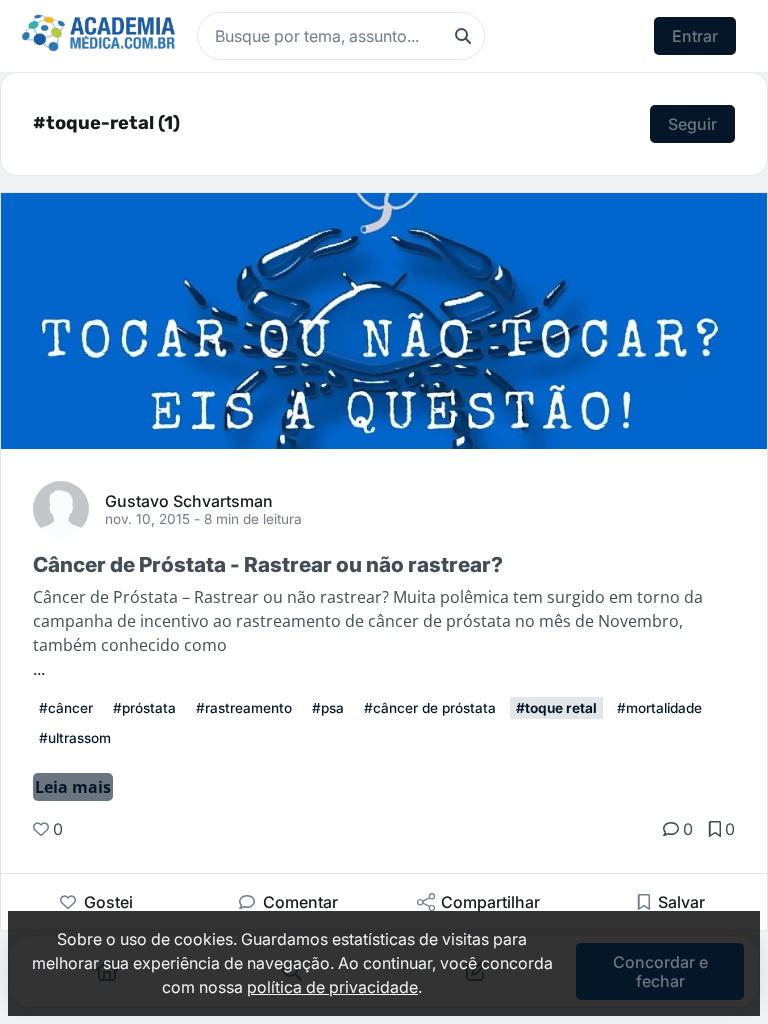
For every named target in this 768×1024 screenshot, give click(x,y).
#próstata (144, 708)
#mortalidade (659, 708)
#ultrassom (75, 738)
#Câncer (66, 708)
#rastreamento (244, 708)
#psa (328, 708)
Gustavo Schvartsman (189, 500)
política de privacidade (332, 987)
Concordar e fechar (660, 971)
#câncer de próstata (430, 708)
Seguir (692, 124)
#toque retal (556, 708)
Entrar (695, 36)
